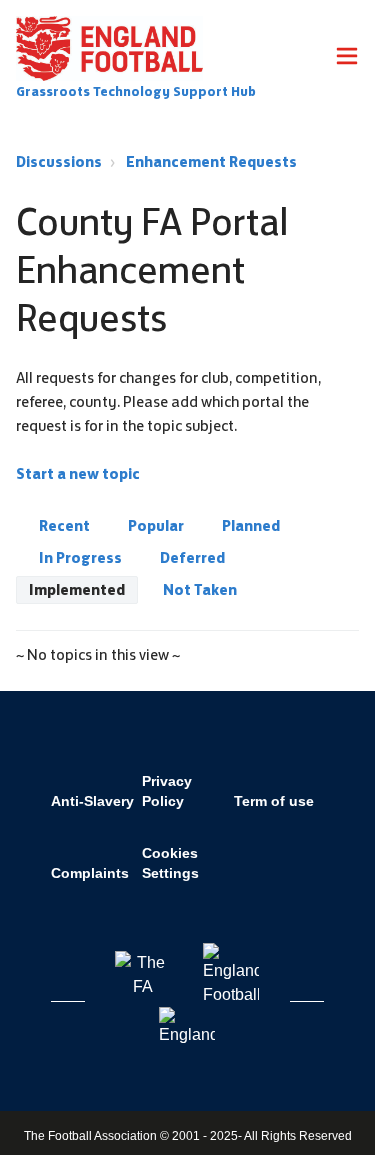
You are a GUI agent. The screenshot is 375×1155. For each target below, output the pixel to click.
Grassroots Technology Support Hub (136, 91)
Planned (251, 525)
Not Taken (200, 589)
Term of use (274, 801)
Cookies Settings (170, 863)
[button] (347, 59)
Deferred (192, 557)
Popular (156, 525)
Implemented (77, 589)
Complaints (90, 873)
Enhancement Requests (211, 161)
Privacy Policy (167, 791)
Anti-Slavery (92, 801)
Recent (64, 525)
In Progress (80, 557)
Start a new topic (78, 473)
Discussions (59, 161)
